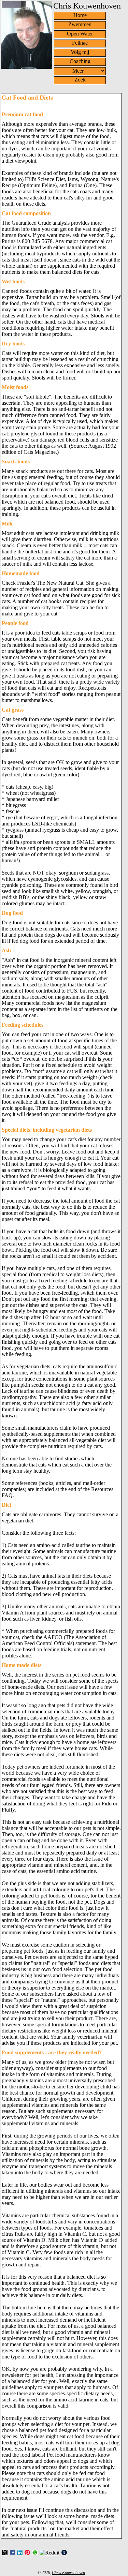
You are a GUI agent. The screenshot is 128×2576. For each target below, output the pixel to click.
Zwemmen (80, 24)
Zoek (80, 80)
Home (80, 15)
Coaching (80, 61)
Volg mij (80, 52)
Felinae (80, 43)
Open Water (80, 34)
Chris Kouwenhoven (68, 2573)
